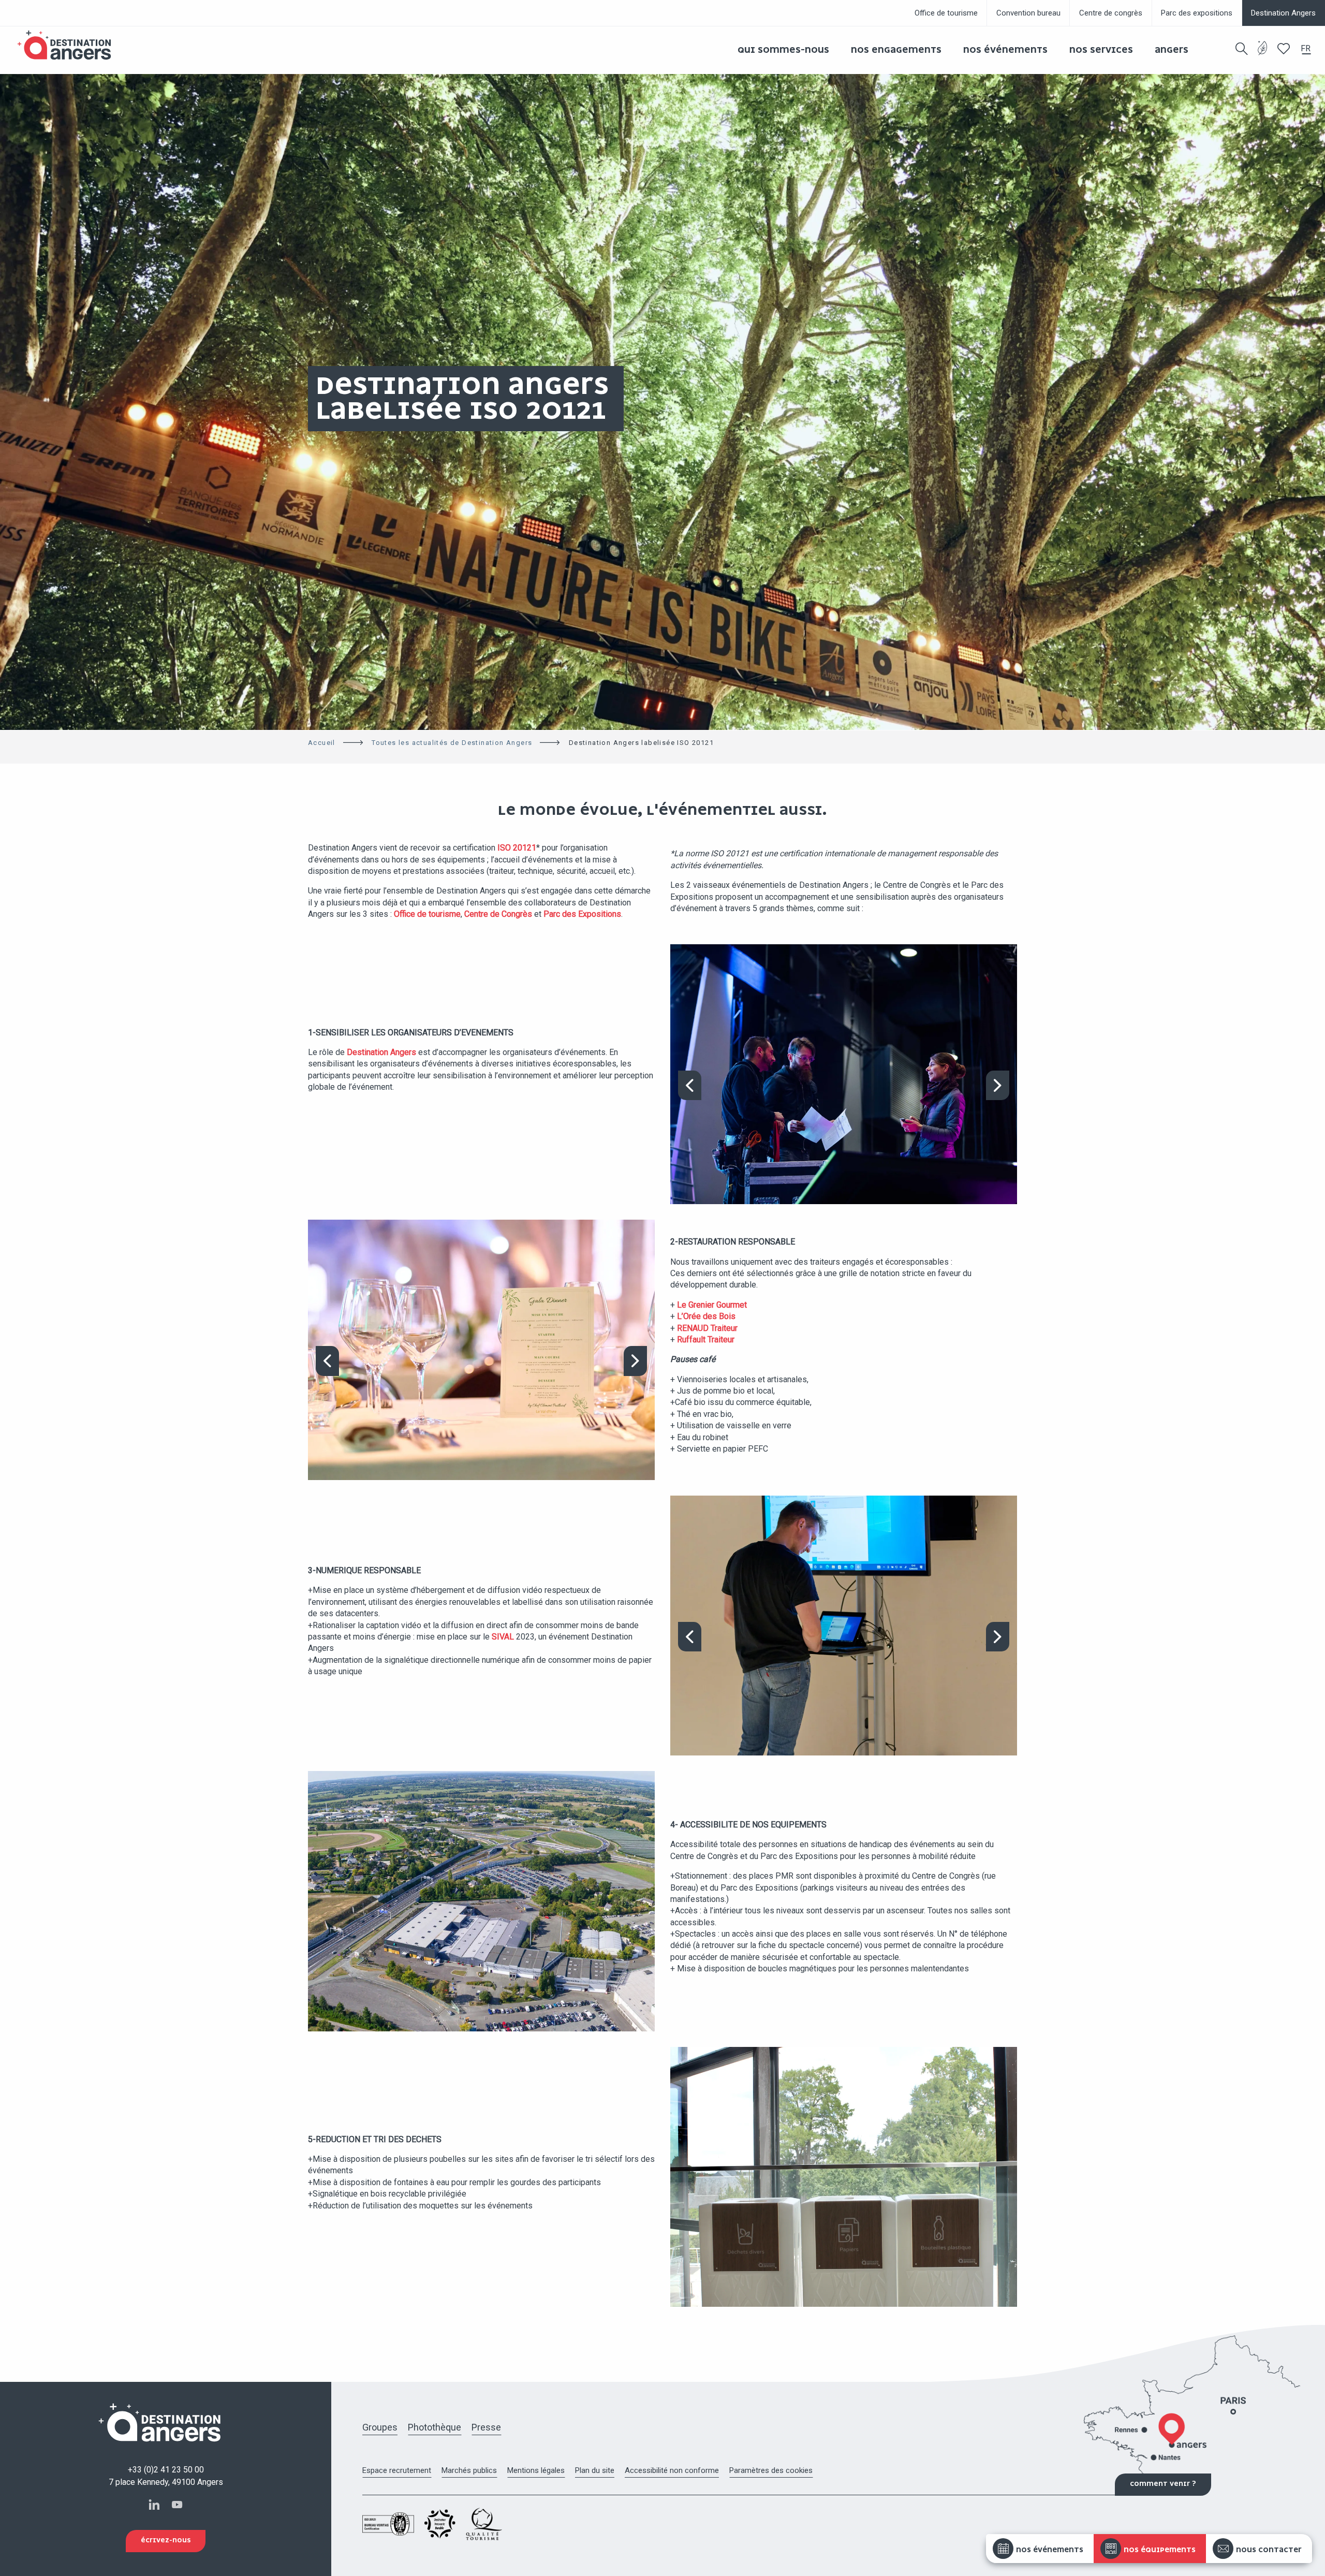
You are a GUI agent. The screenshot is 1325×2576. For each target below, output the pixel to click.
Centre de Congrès (498, 914)
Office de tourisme (427, 914)
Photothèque (435, 2427)
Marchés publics (469, 2470)
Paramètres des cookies (771, 2470)
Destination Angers (381, 1052)
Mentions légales (536, 2470)
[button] (1242, 49)
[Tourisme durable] (1263, 54)
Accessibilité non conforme (672, 2470)
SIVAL (503, 1637)
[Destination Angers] (69, 45)
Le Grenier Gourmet (712, 1305)
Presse (486, 2427)
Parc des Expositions (582, 914)
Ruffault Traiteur (705, 1340)
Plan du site (595, 2470)
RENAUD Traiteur (707, 1328)
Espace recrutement (397, 2470)
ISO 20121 (517, 848)
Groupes (380, 2427)
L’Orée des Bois (705, 1316)
